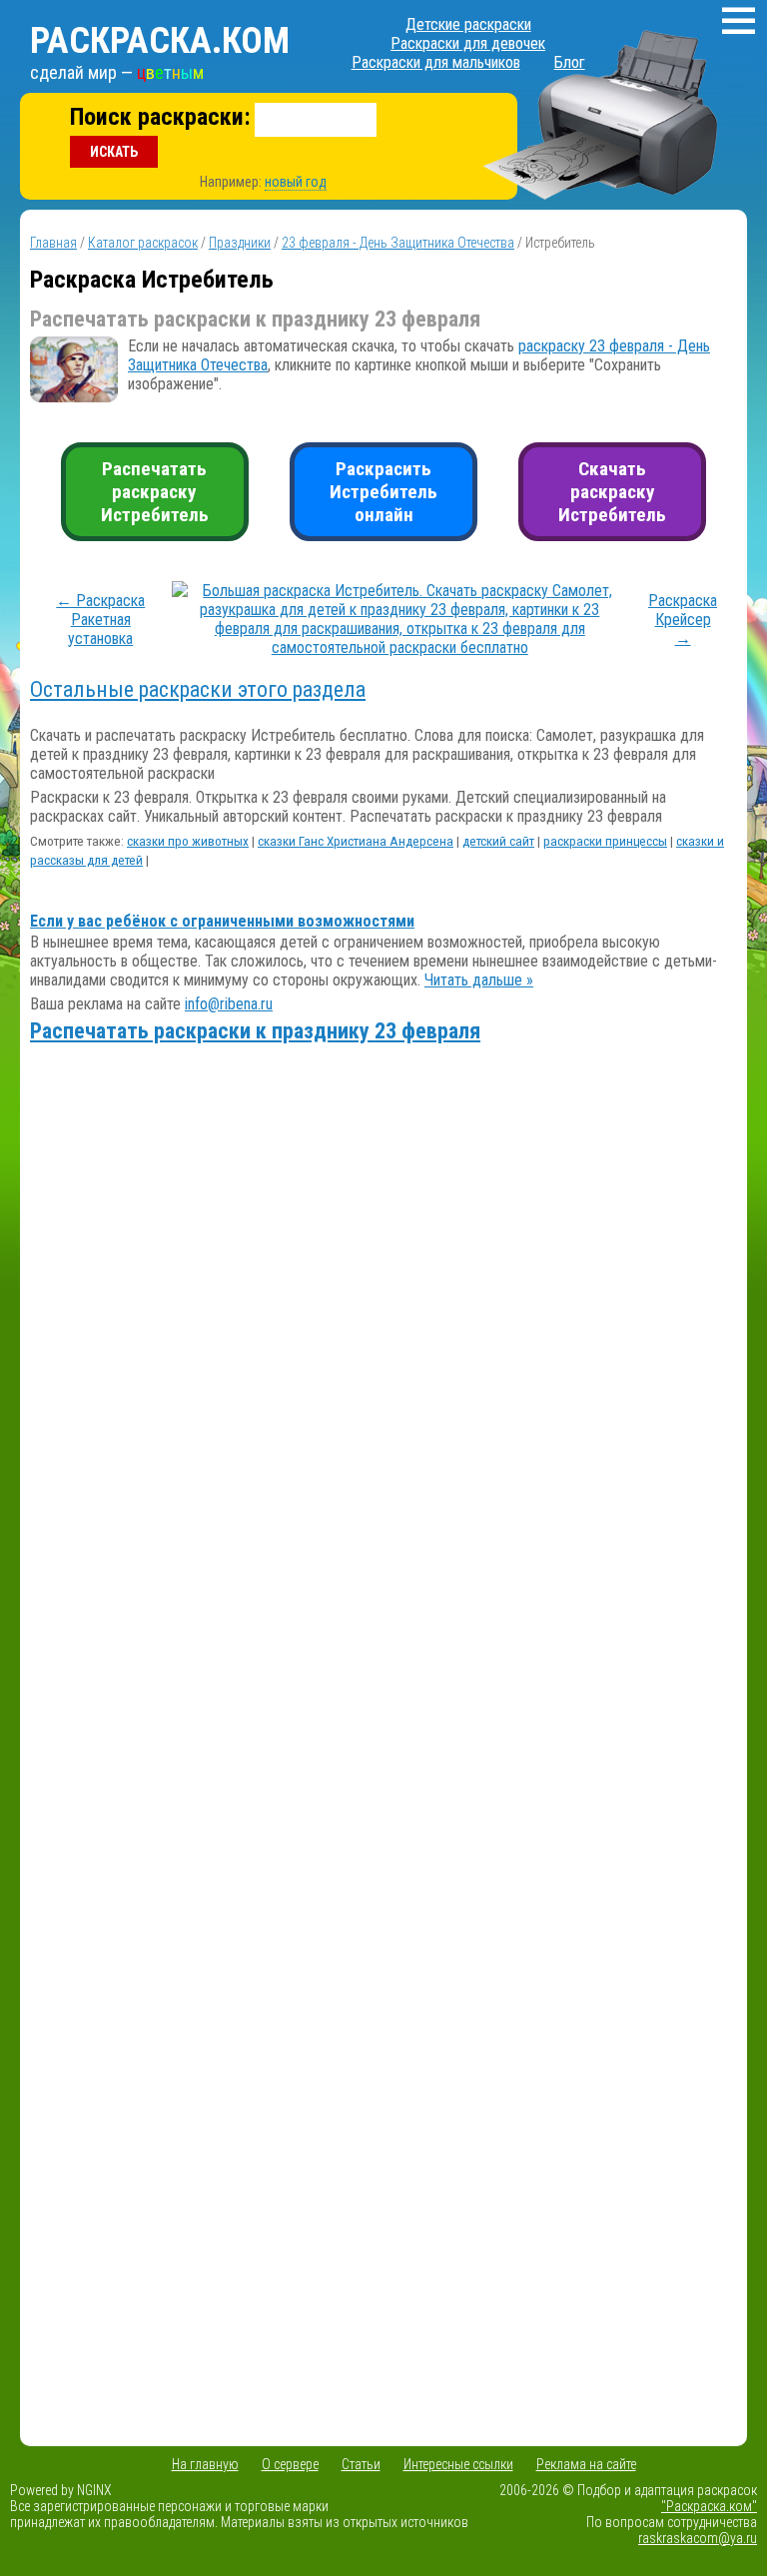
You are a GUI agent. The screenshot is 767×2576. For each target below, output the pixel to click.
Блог (570, 62)
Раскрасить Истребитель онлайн (383, 492)
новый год (296, 182)
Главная (53, 243)
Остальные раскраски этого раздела (198, 689)
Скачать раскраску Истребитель (612, 492)
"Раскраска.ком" (709, 2506)
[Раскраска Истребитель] (400, 647)
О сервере (290, 2464)
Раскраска (160, 41)
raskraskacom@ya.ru (698, 2538)
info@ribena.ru (229, 1004)
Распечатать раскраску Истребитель (155, 492)
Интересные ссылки (458, 2464)
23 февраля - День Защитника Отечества (398, 243)
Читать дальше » (479, 980)
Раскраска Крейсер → (683, 620)
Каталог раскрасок (143, 243)
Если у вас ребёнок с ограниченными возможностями (222, 921)
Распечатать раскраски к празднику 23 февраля (255, 1031)
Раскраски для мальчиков (436, 62)
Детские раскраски (468, 24)
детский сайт (498, 841)
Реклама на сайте (586, 2464)
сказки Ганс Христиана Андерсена (356, 841)
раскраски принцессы (605, 841)
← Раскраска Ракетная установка (100, 620)
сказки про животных (188, 841)
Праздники (240, 243)
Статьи (361, 2464)
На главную (205, 2464)
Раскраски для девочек (468, 43)
